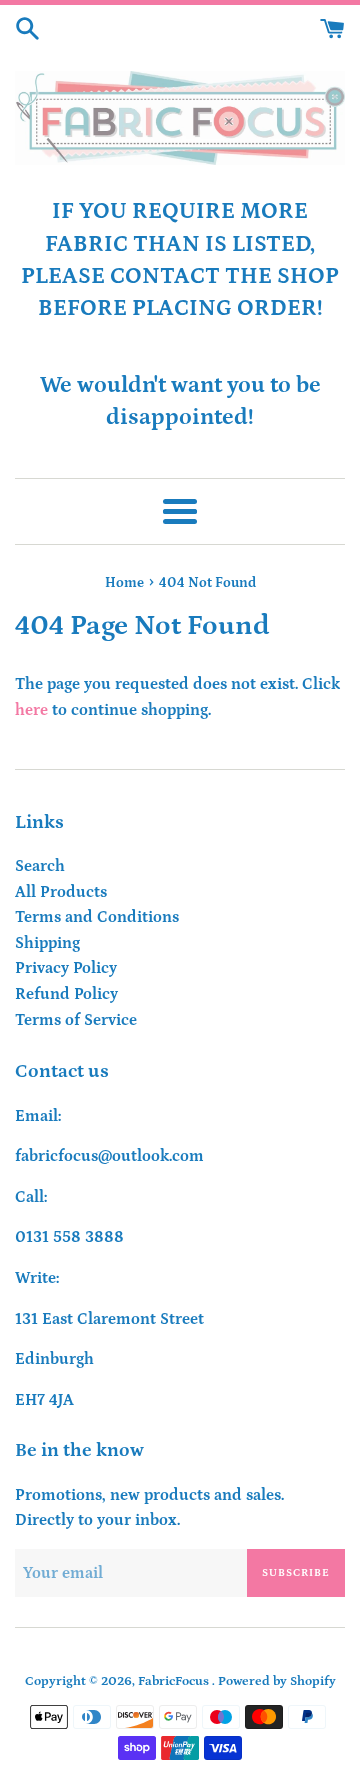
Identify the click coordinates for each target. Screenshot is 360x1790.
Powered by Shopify (277, 1681)
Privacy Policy (66, 968)
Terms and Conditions (97, 917)
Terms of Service (76, 1020)
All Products (61, 892)
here (31, 710)
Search (40, 866)
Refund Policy (66, 994)
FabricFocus (175, 1681)
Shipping (47, 943)
